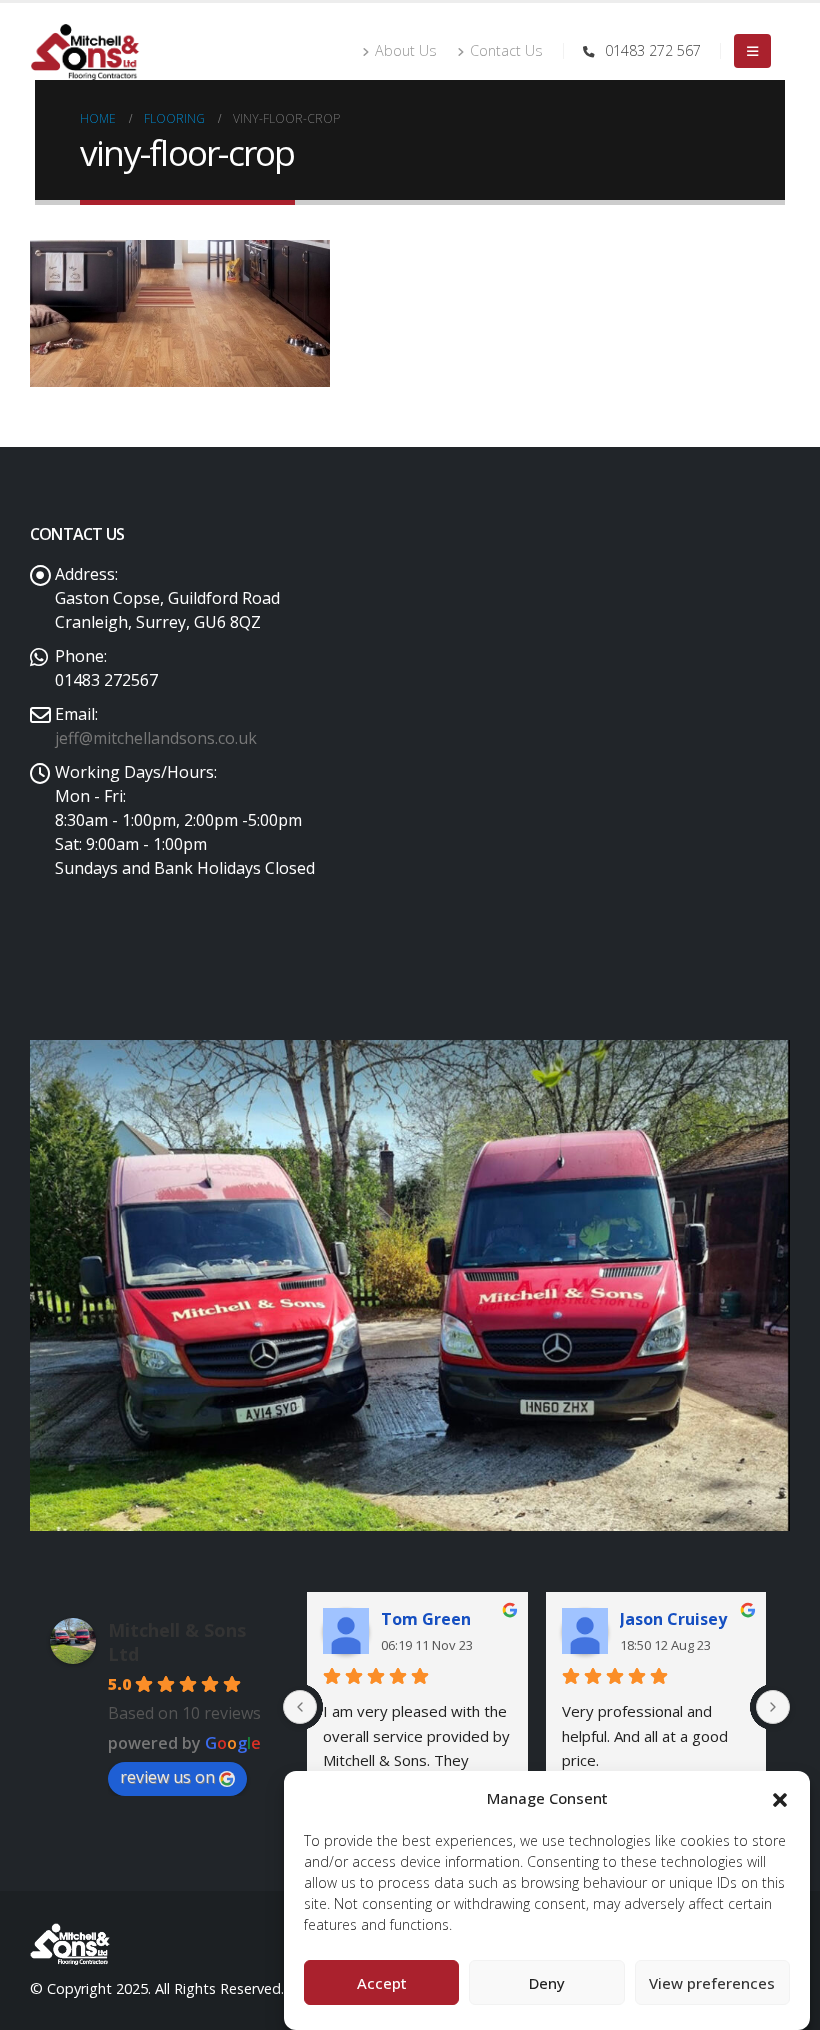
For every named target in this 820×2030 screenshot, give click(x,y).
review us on (167, 1777)
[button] (780, 1798)
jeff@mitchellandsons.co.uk (156, 738)
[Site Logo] (85, 51)
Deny (547, 1983)
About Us (406, 50)
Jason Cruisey (673, 1619)
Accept (382, 1983)
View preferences (712, 1983)
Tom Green (426, 1619)
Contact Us (506, 50)
